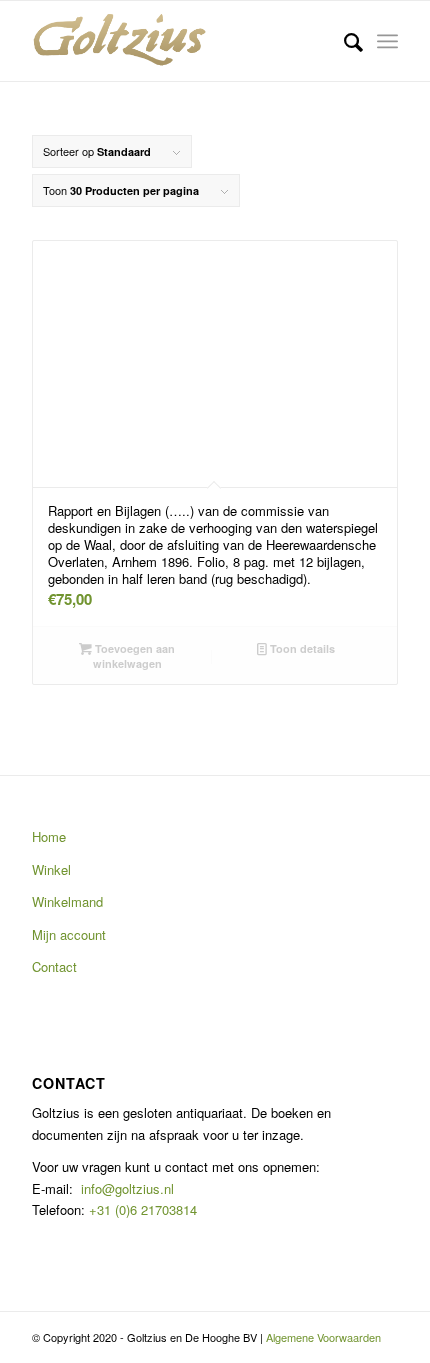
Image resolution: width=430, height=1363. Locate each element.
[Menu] (387, 41)
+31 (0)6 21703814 (141, 1209)
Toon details (301, 648)
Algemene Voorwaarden (323, 1337)
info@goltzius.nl (127, 1188)
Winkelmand (67, 901)
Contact (54, 966)
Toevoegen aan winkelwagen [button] (133, 656)
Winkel (51, 869)
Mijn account (69, 934)
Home (49, 836)
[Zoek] (343, 41)
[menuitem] (343, 41)
